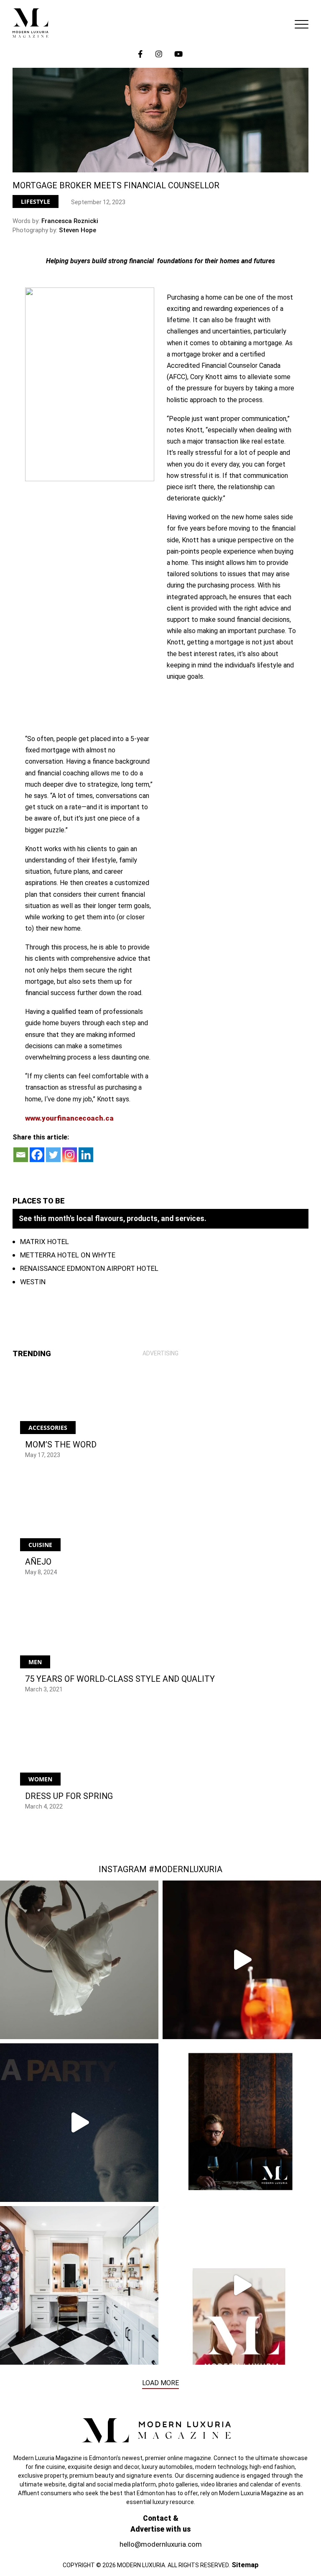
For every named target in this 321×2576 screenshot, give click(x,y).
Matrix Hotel (45, 1242)
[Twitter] (53, 1155)
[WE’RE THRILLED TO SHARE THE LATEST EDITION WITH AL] (242, 1960)
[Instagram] (70, 1155)
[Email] (21, 1155)
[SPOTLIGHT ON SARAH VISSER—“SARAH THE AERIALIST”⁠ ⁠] (79, 1960)
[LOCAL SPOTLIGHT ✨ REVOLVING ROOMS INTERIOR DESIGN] (79, 2285)
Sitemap (245, 2565)
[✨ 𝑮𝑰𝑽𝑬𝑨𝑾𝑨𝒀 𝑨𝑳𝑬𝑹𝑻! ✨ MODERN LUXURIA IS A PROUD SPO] (79, 2123)
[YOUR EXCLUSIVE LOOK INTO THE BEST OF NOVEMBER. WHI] (242, 2285)
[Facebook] (37, 1155)
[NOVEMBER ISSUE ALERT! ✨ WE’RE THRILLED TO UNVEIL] (242, 2123)
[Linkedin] (86, 1155)
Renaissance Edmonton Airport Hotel (89, 1268)
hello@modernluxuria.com (161, 2544)
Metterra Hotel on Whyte (68, 1255)
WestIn (33, 1282)
